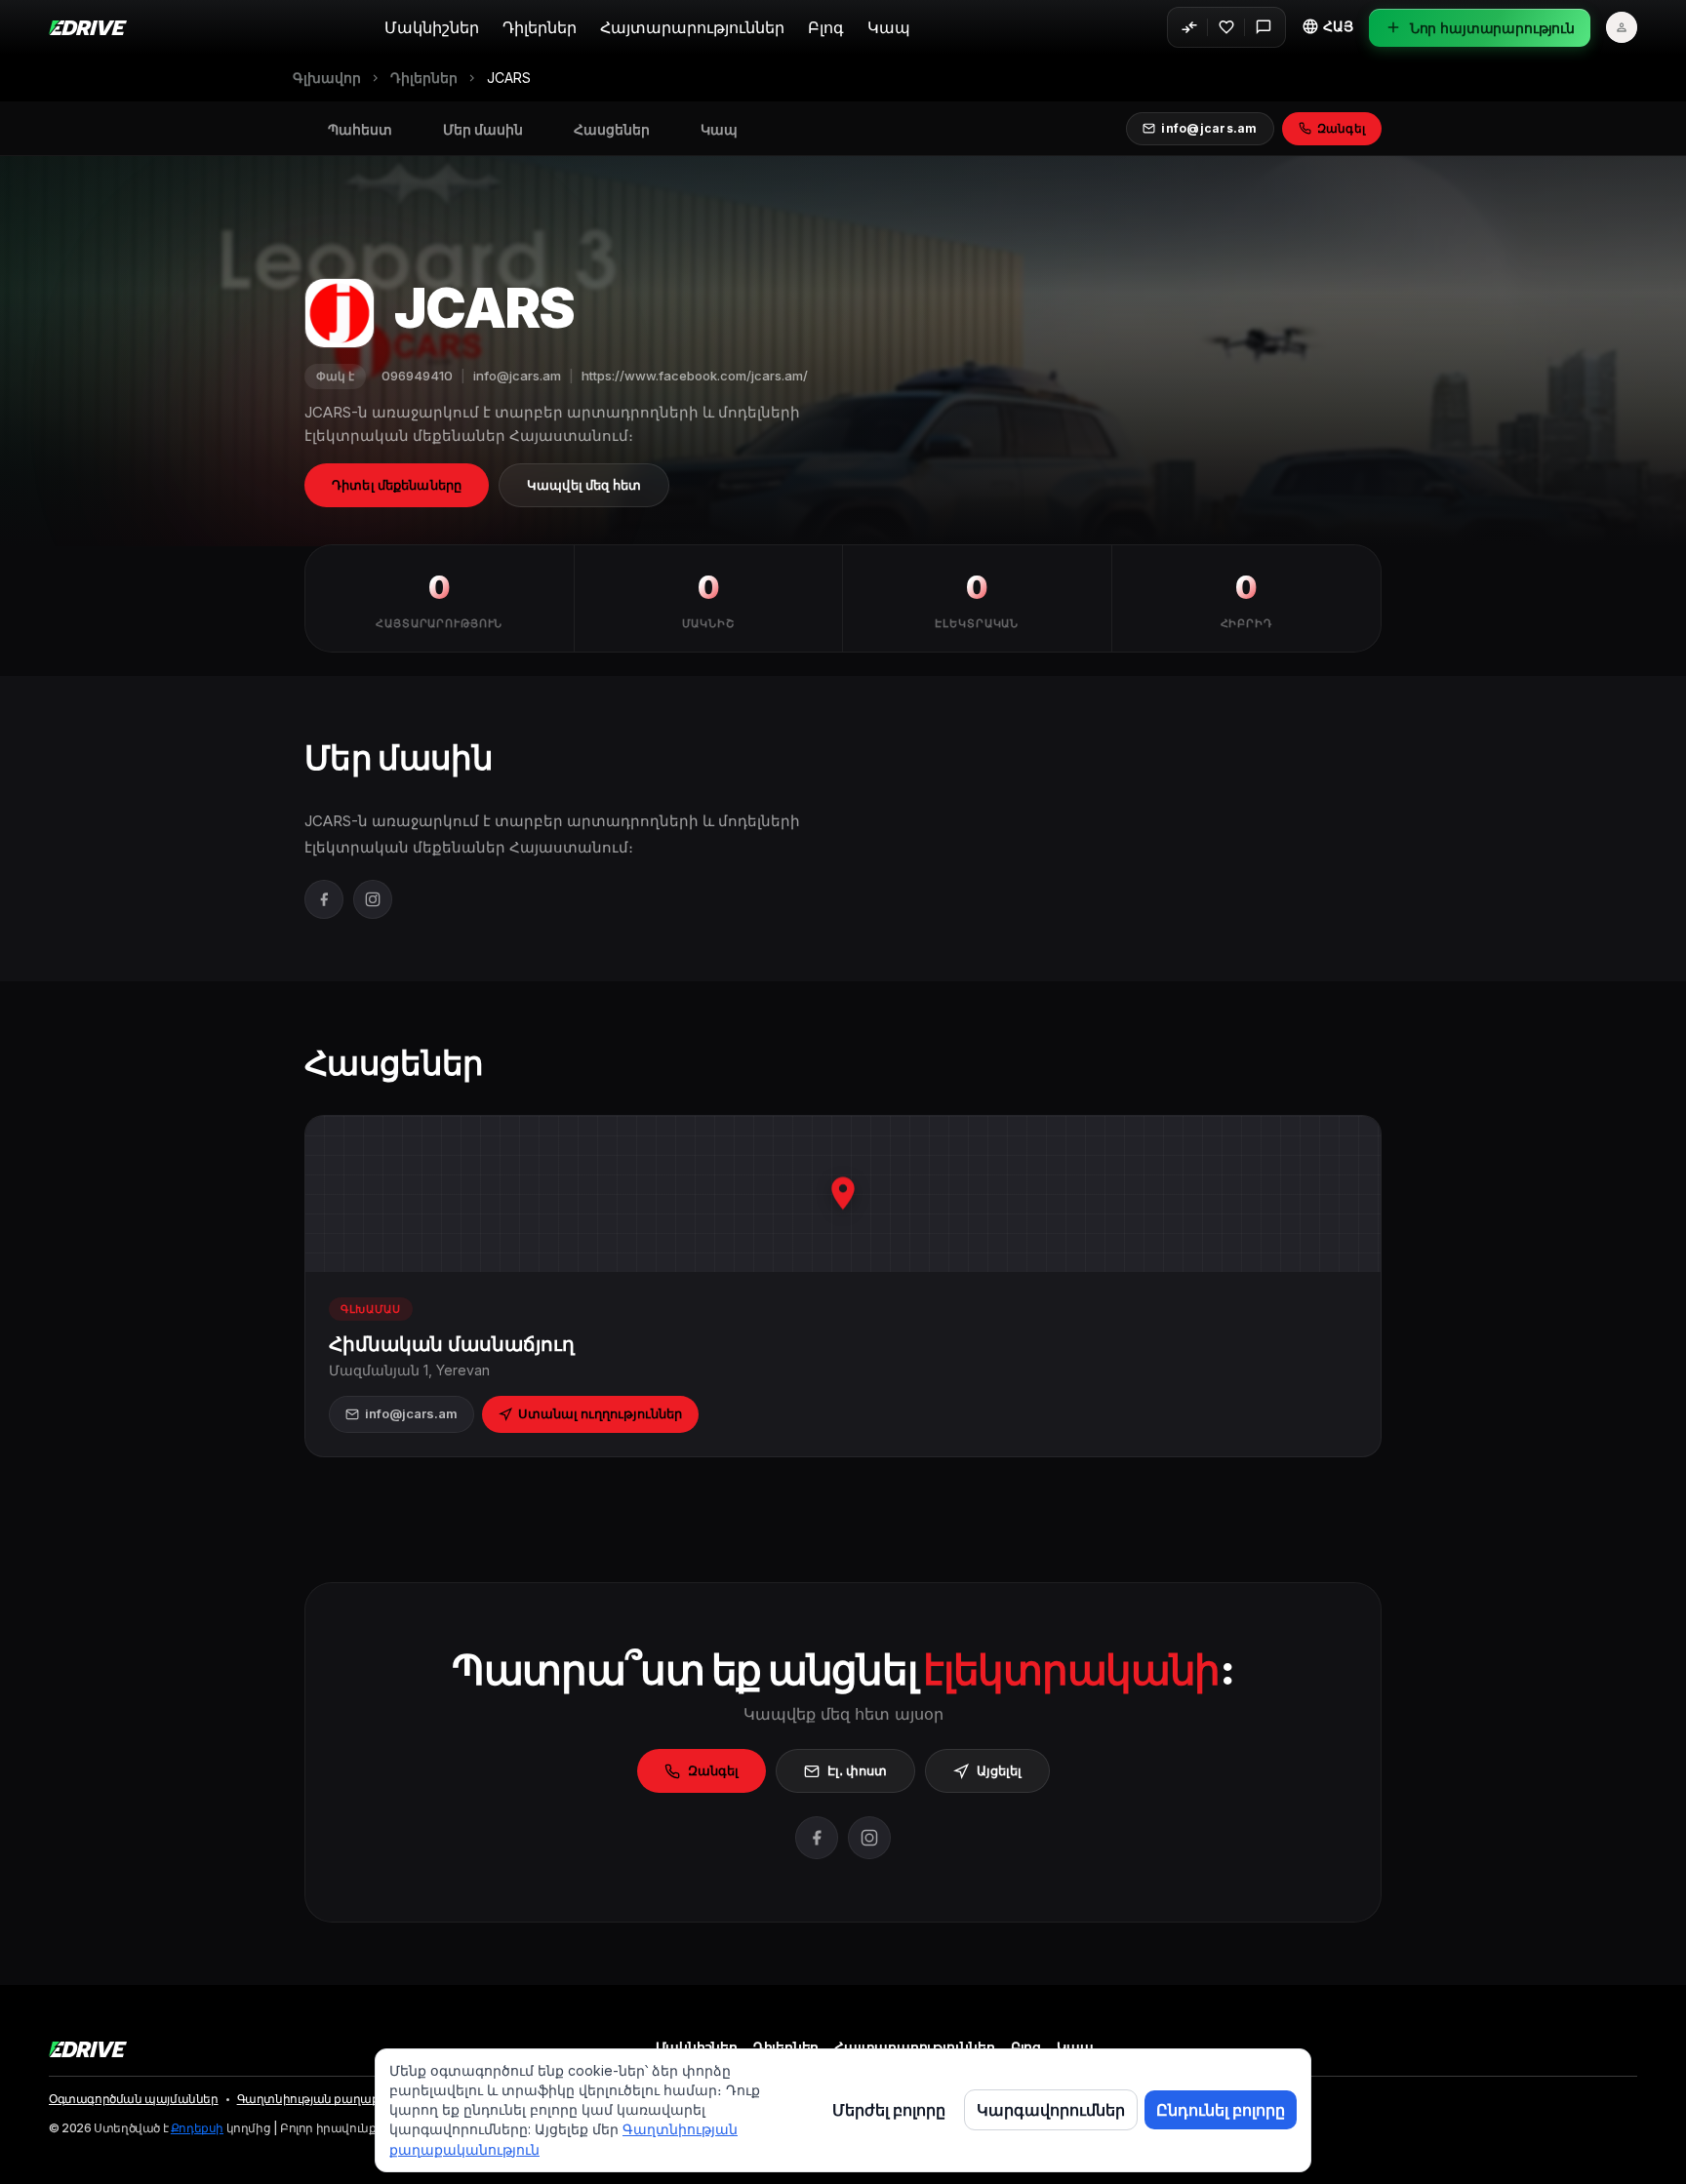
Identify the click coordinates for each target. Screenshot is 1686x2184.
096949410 (417, 376)
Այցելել (999, 1770)
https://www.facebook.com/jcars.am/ (695, 376)
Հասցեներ (612, 130)
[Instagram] (373, 899)
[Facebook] (324, 899)
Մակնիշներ (432, 27)
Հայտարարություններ (692, 27)
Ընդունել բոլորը (1221, 2110)
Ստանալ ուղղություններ (600, 1413)
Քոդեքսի (197, 2128)
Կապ (889, 27)
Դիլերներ (540, 27)
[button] (1327, 26)
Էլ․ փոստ (857, 1770)
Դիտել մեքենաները (397, 485)
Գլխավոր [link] (327, 78)
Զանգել (713, 1770)
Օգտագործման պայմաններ (134, 2099)
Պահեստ (360, 130)
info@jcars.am (517, 376)
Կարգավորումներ (1051, 2110)
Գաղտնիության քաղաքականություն (348, 2099)
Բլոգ (826, 27)
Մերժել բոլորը (889, 2110)
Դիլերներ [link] (424, 78)
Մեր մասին (483, 130)
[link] (509, 78)
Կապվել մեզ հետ (584, 485)
